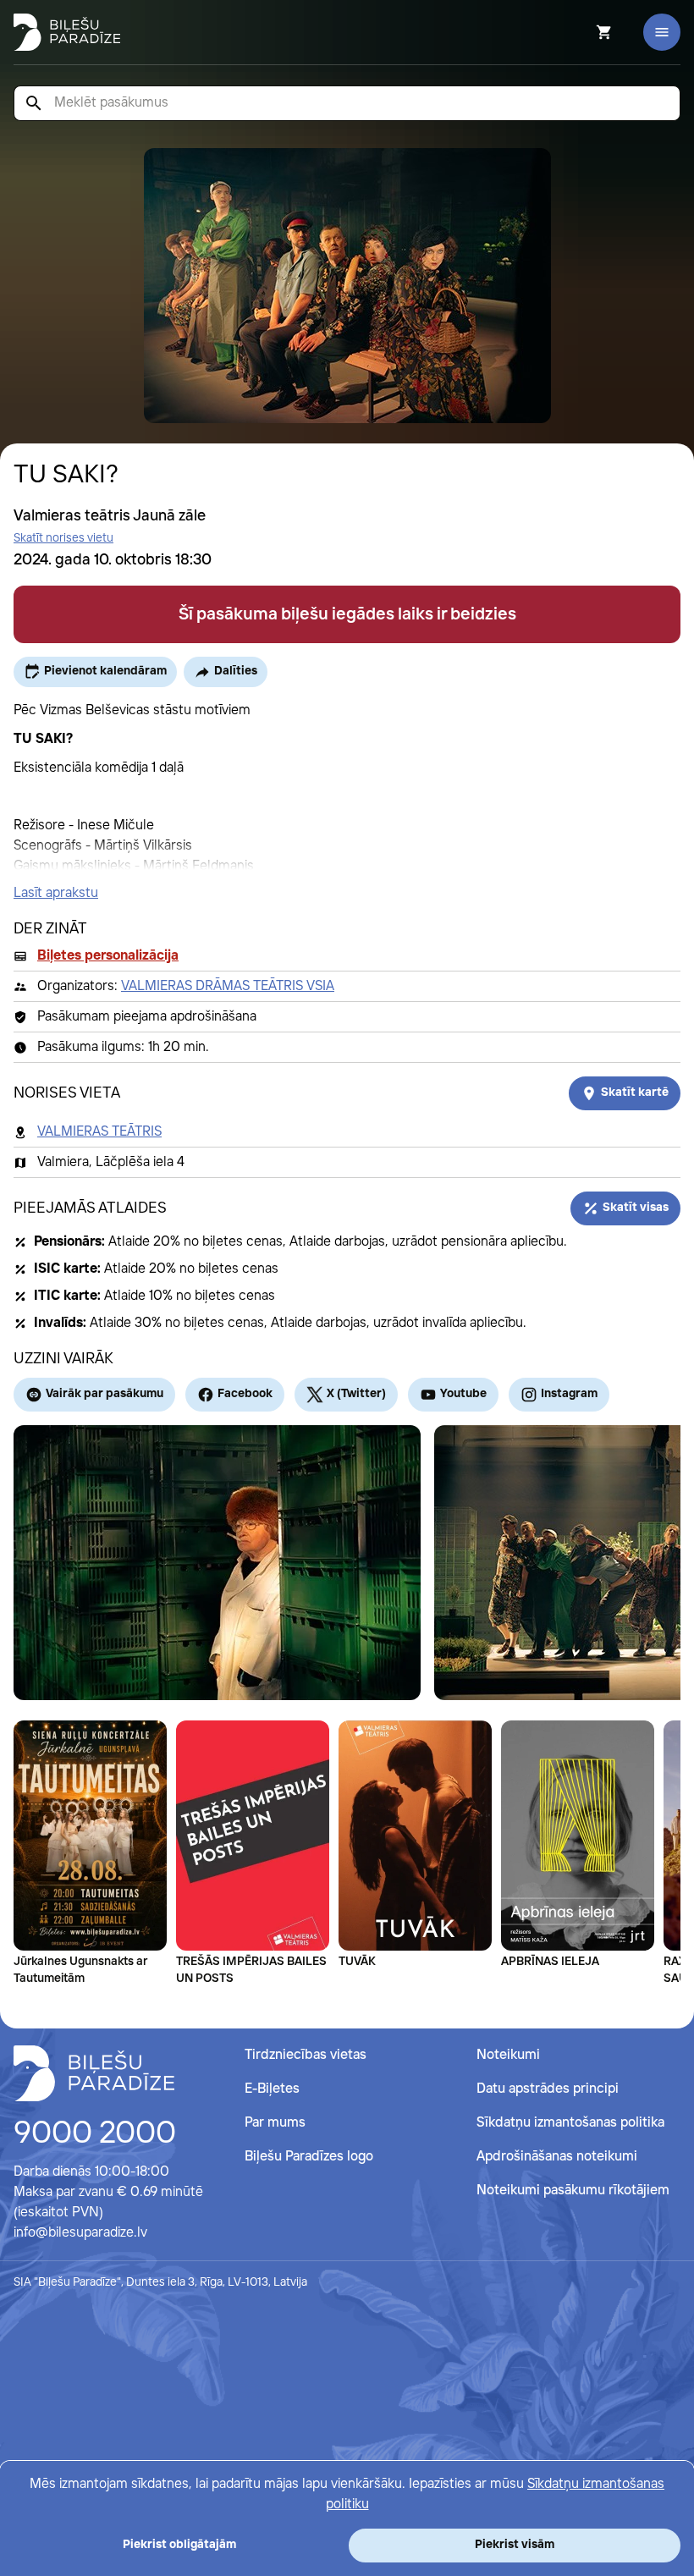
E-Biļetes (272, 2089)
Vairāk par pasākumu (105, 1394)
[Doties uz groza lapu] (581, 32)
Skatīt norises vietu (63, 538)
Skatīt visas (636, 1208)
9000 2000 (95, 2134)
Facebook (245, 1394)
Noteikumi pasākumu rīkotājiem (573, 2191)
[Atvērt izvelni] (662, 32)
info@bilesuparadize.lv (80, 2233)
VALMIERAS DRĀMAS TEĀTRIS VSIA (228, 986)
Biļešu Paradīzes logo (309, 2157)
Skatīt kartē (635, 1093)
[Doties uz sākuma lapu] (67, 32)
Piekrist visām (515, 2545)
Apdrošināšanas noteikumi (557, 2157)
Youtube (463, 1394)
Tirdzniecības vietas (306, 2055)
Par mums (275, 2123)
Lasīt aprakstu (56, 893)
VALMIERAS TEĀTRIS (99, 1132)
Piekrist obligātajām (179, 2545)
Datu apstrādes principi (548, 2089)
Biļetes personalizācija (108, 956)
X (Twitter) (356, 1394)
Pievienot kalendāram (105, 671)
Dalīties (236, 671)
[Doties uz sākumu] (94, 2073)
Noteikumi (508, 2055)
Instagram (569, 1394)
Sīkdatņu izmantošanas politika (570, 2123)
